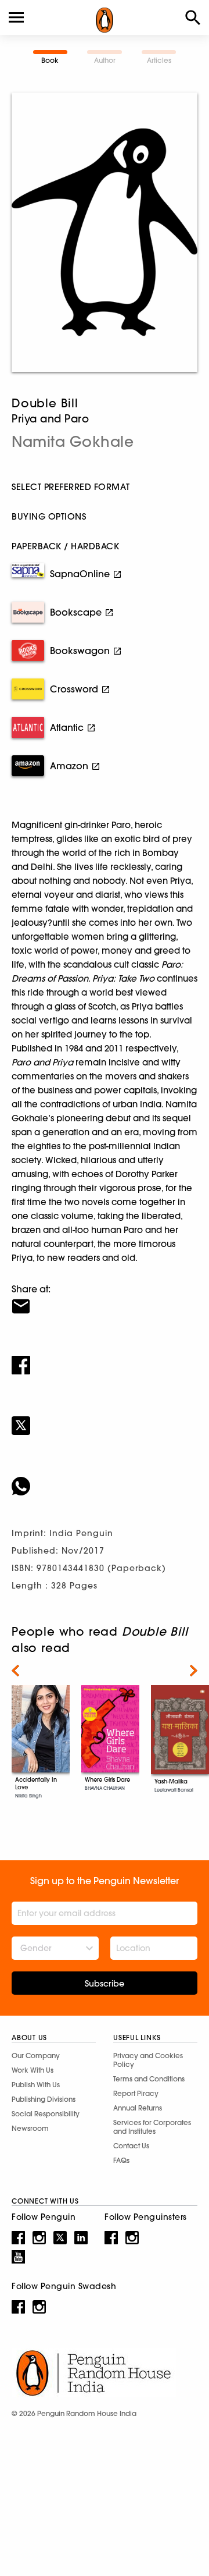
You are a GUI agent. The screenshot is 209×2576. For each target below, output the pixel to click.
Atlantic (67, 727)
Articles (159, 60)
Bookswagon (80, 651)
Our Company (36, 2056)
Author (105, 60)
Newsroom (30, 2128)
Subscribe (105, 1984)
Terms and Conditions (149, 2079)
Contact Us (131, 2146)
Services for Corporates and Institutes (152, 2127)
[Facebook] (105, 1358)
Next (194, 1671)
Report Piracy (136, 2093)
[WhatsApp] (105, 1479)
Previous (15, 1671)
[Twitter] (105, 1418)
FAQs (121, 2160)
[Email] (105, 1299)
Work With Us (33, 2070)
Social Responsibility (46, 2114)
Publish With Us (36, 2085)
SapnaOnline (80, 574)
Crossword (74, 689)
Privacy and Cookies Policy (148, 2060)
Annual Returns (138, 2108)
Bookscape (76, 612)
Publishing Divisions (44, 2099)
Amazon (69, 766)
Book (50, 60)
